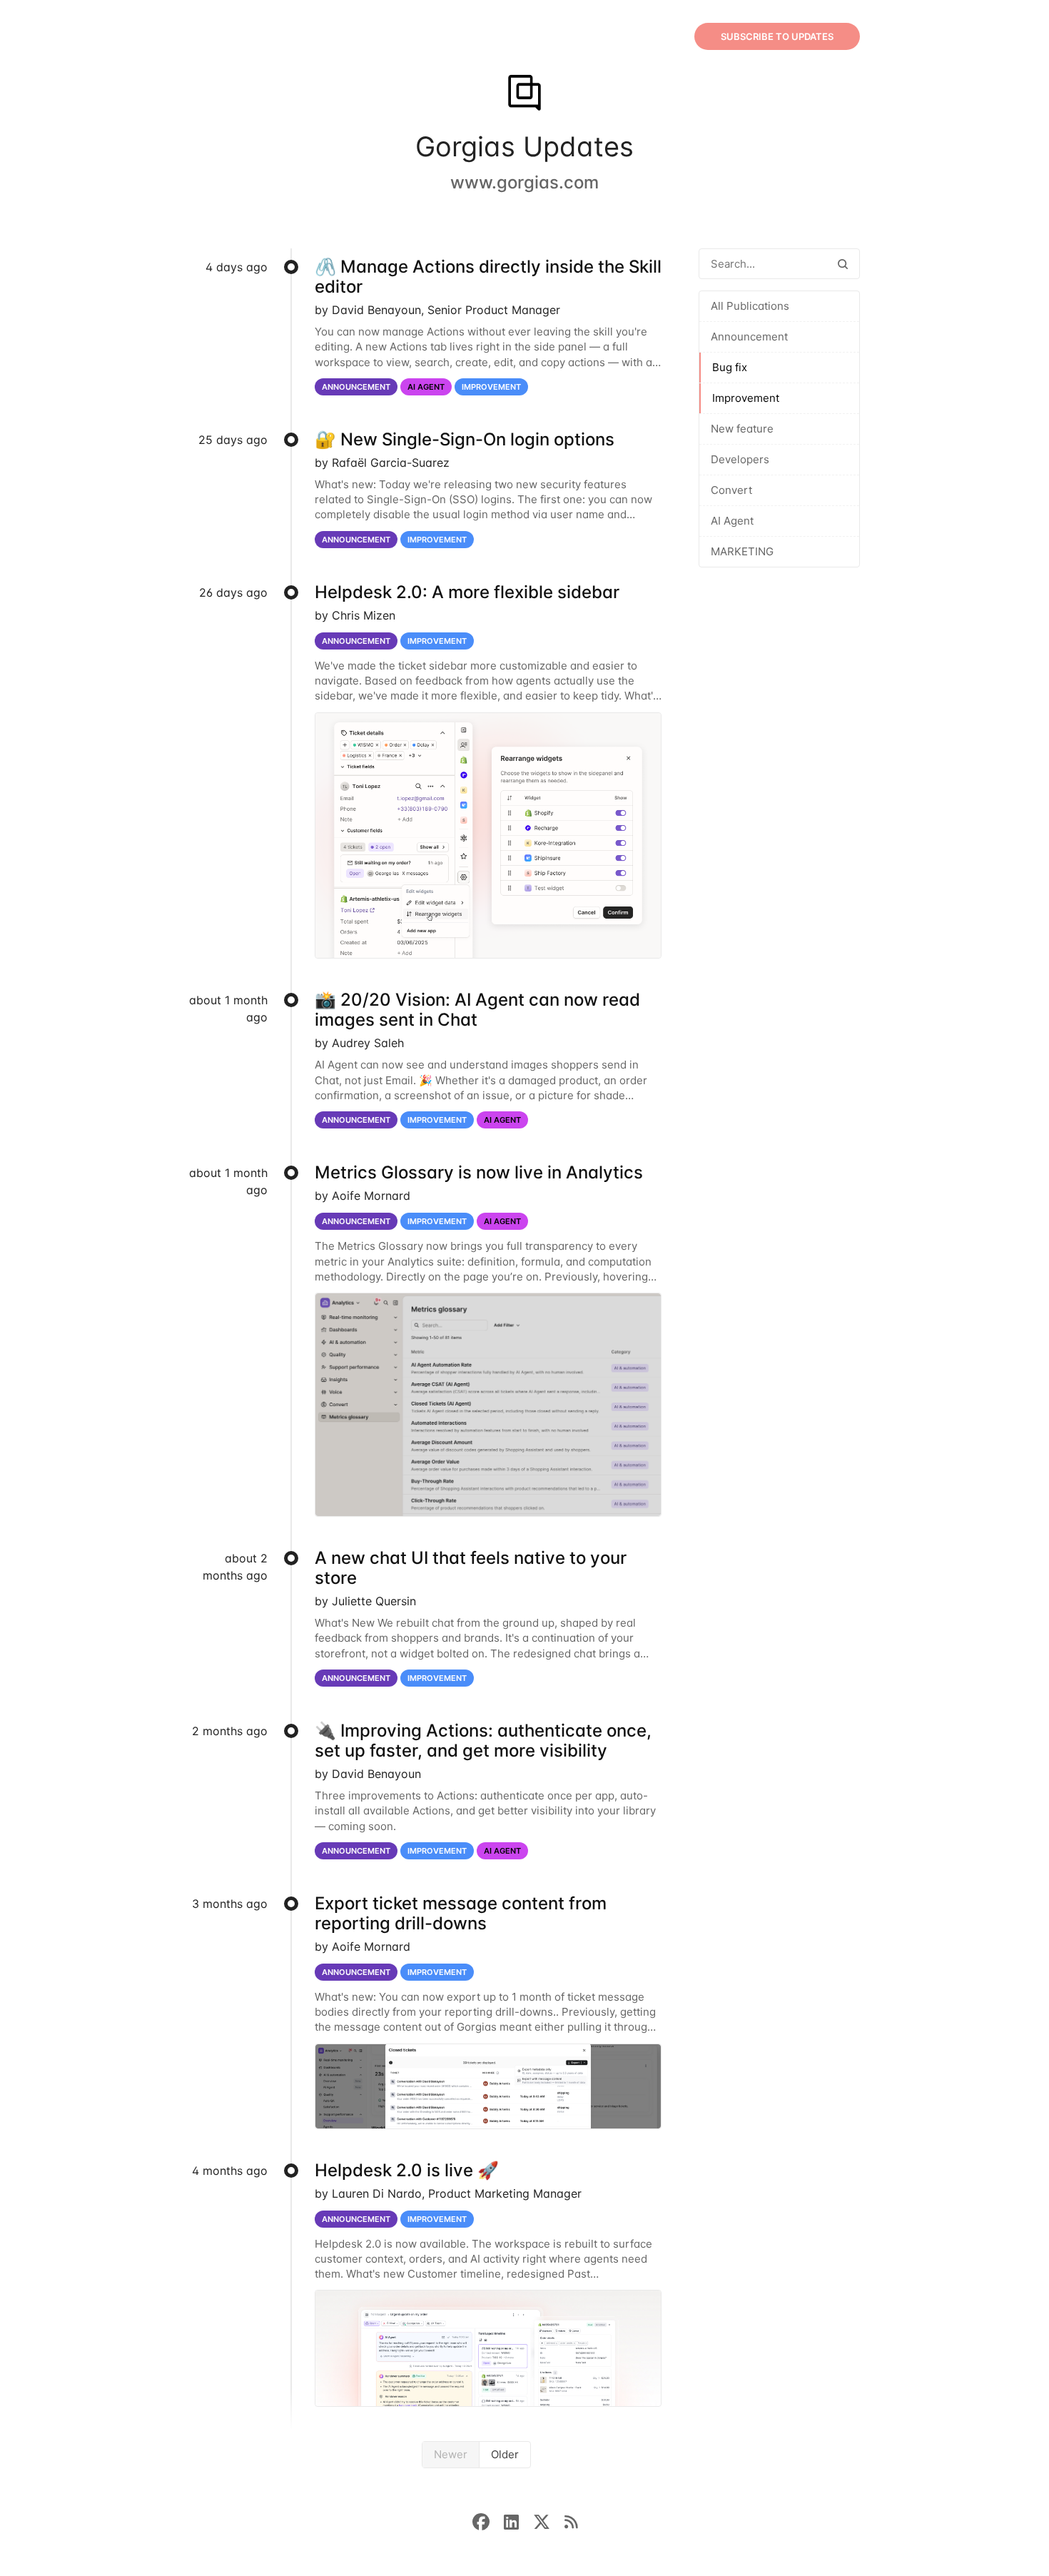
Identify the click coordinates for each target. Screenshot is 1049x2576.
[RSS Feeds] (571, 2521)
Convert (731, 490)
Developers (740, 459)
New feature (742, 429)
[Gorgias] (524, 94)
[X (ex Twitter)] (549, 2521)
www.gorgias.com (524, 182)
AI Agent (732, 521)
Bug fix (730, 367)
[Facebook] (488, 2521)
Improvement (746, 398)
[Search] (843, 264)
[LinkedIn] (518, 2521)
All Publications (750, 306)
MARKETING (742, 551)
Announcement (749, 337)
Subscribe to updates (777, 36)
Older (505, 2454)
